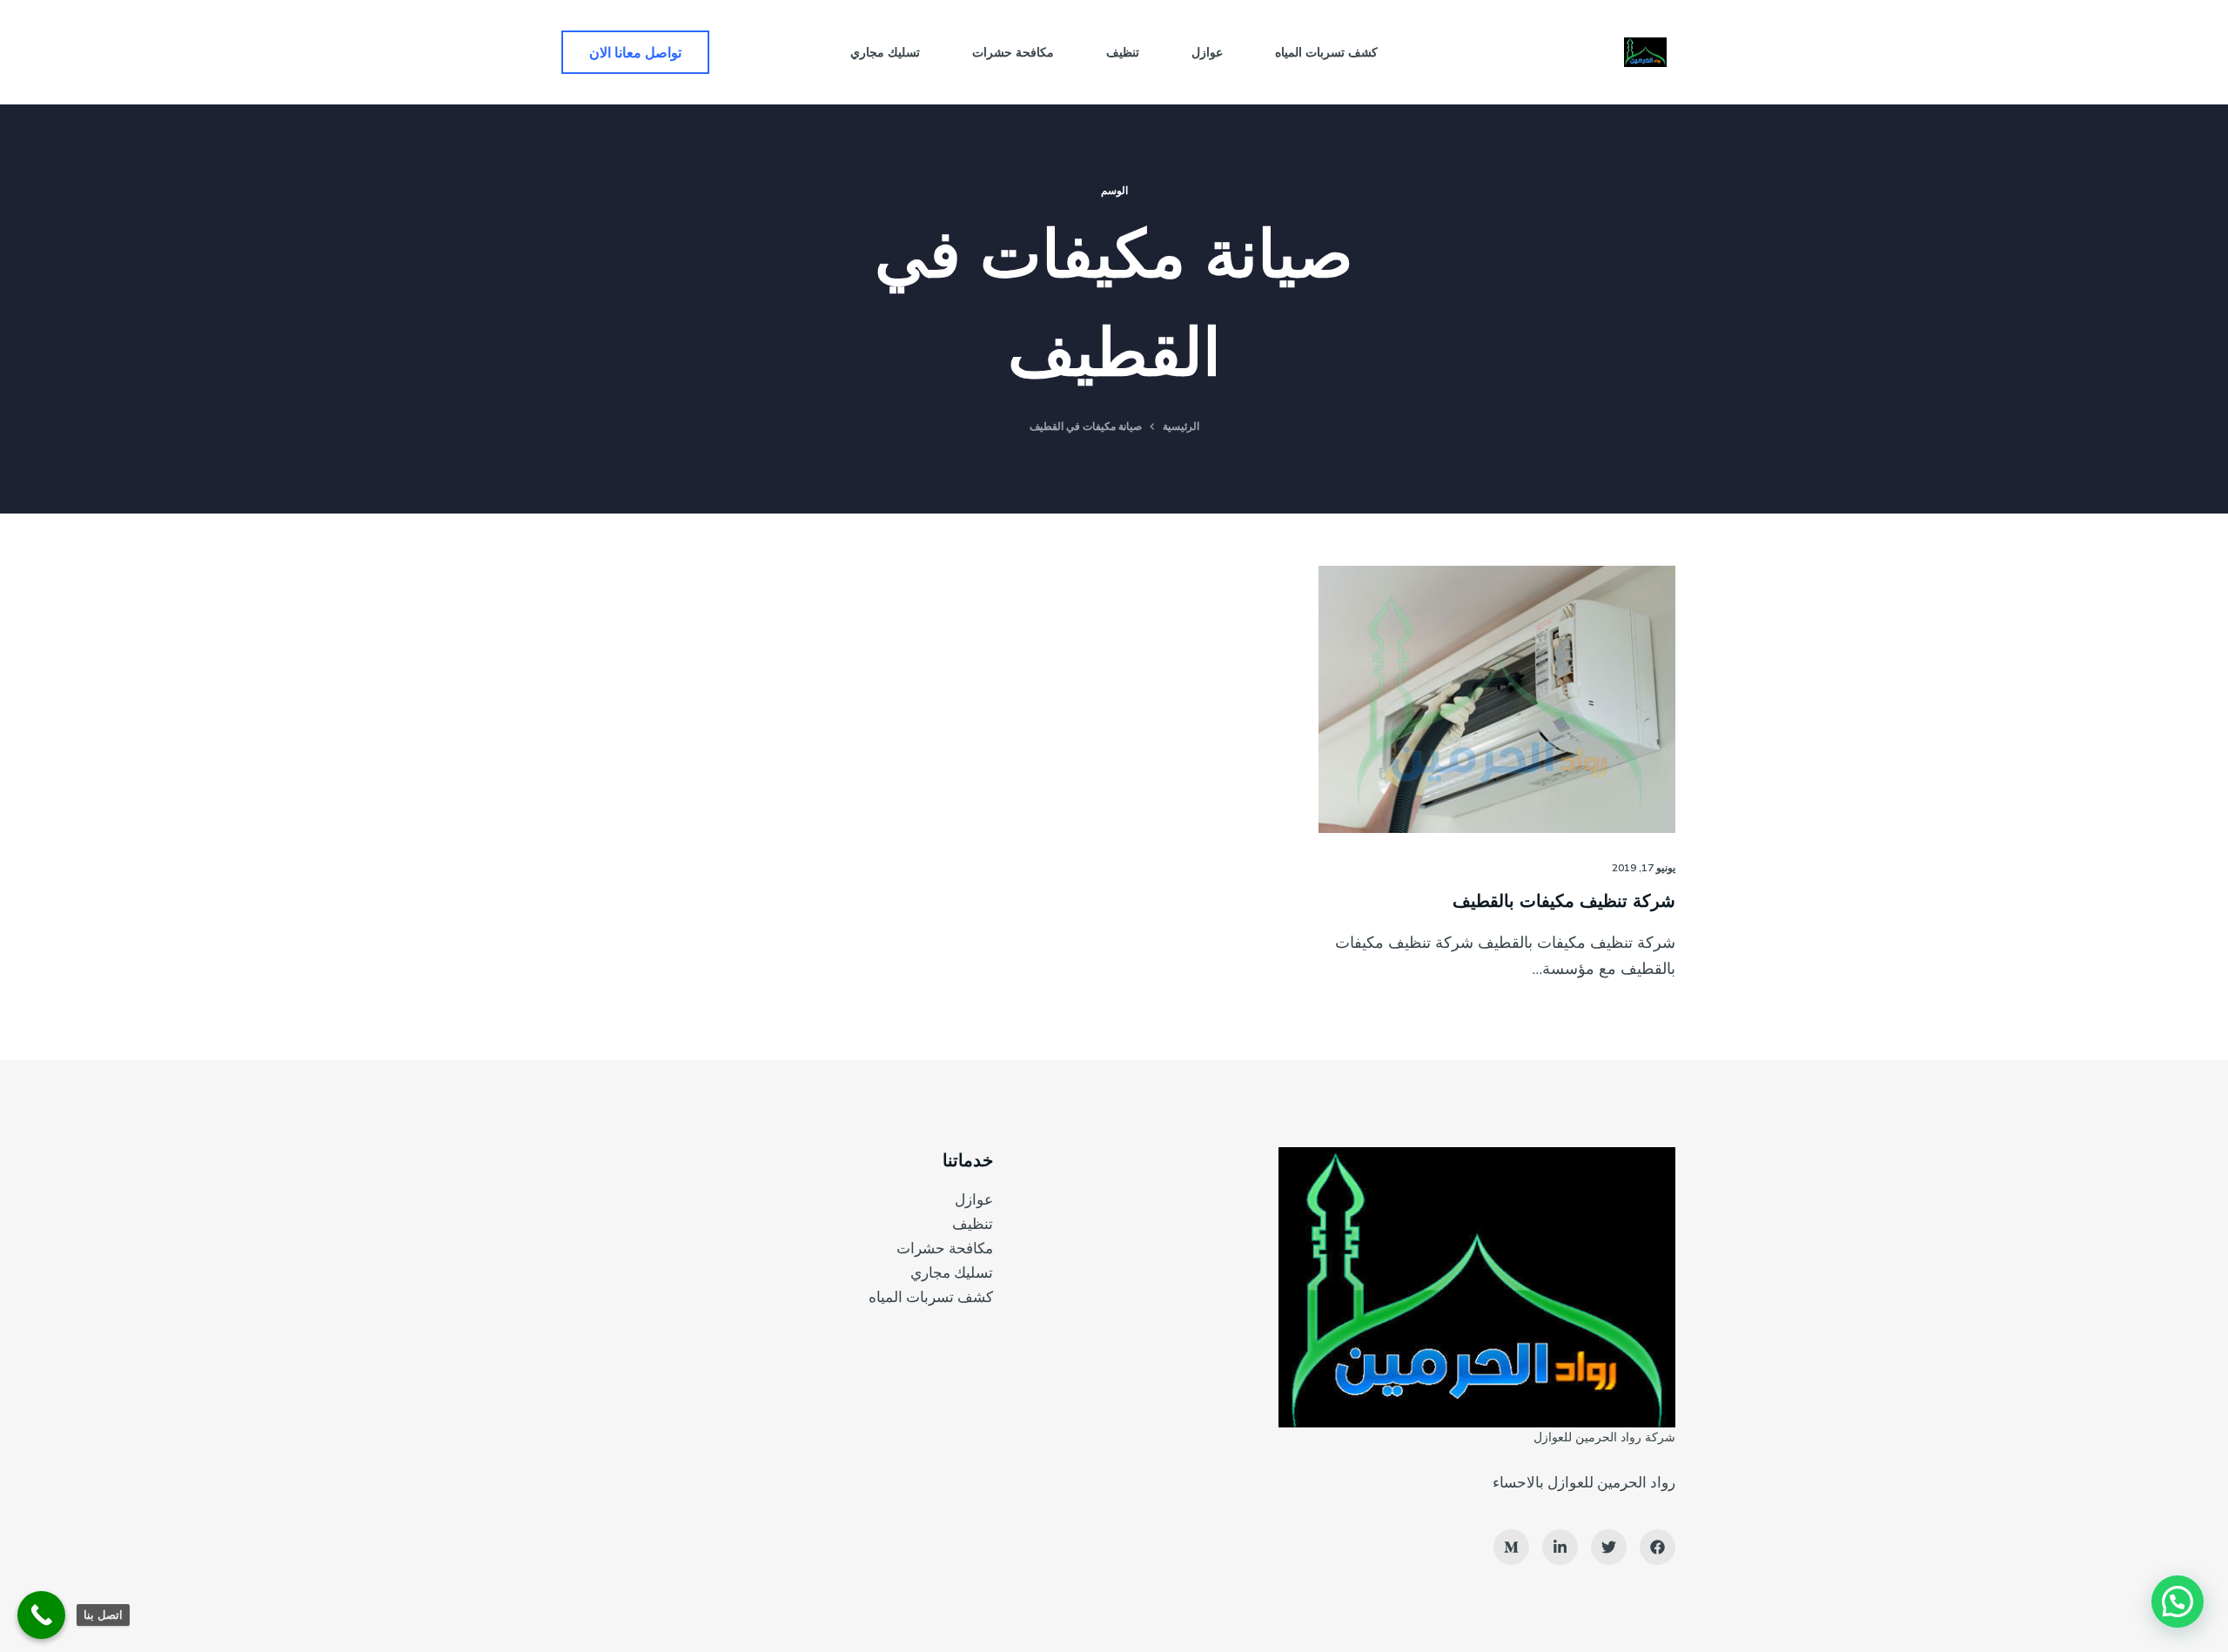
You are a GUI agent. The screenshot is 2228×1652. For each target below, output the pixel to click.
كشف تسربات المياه (931, 1296)
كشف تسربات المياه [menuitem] (1326, 52)
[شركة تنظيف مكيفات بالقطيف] (1497, 700)
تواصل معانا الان (635, 52)
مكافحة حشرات (945, 1248)
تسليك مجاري (952, 1272)
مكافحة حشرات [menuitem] (1013, 52)
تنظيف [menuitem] (1123, 52)
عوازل (974, 1199)
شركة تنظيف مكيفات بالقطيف (1564, 900)
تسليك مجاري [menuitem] (885, 52)
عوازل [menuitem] (1207, 52)
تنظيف (973, 1223)
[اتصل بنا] (41, 1615)
